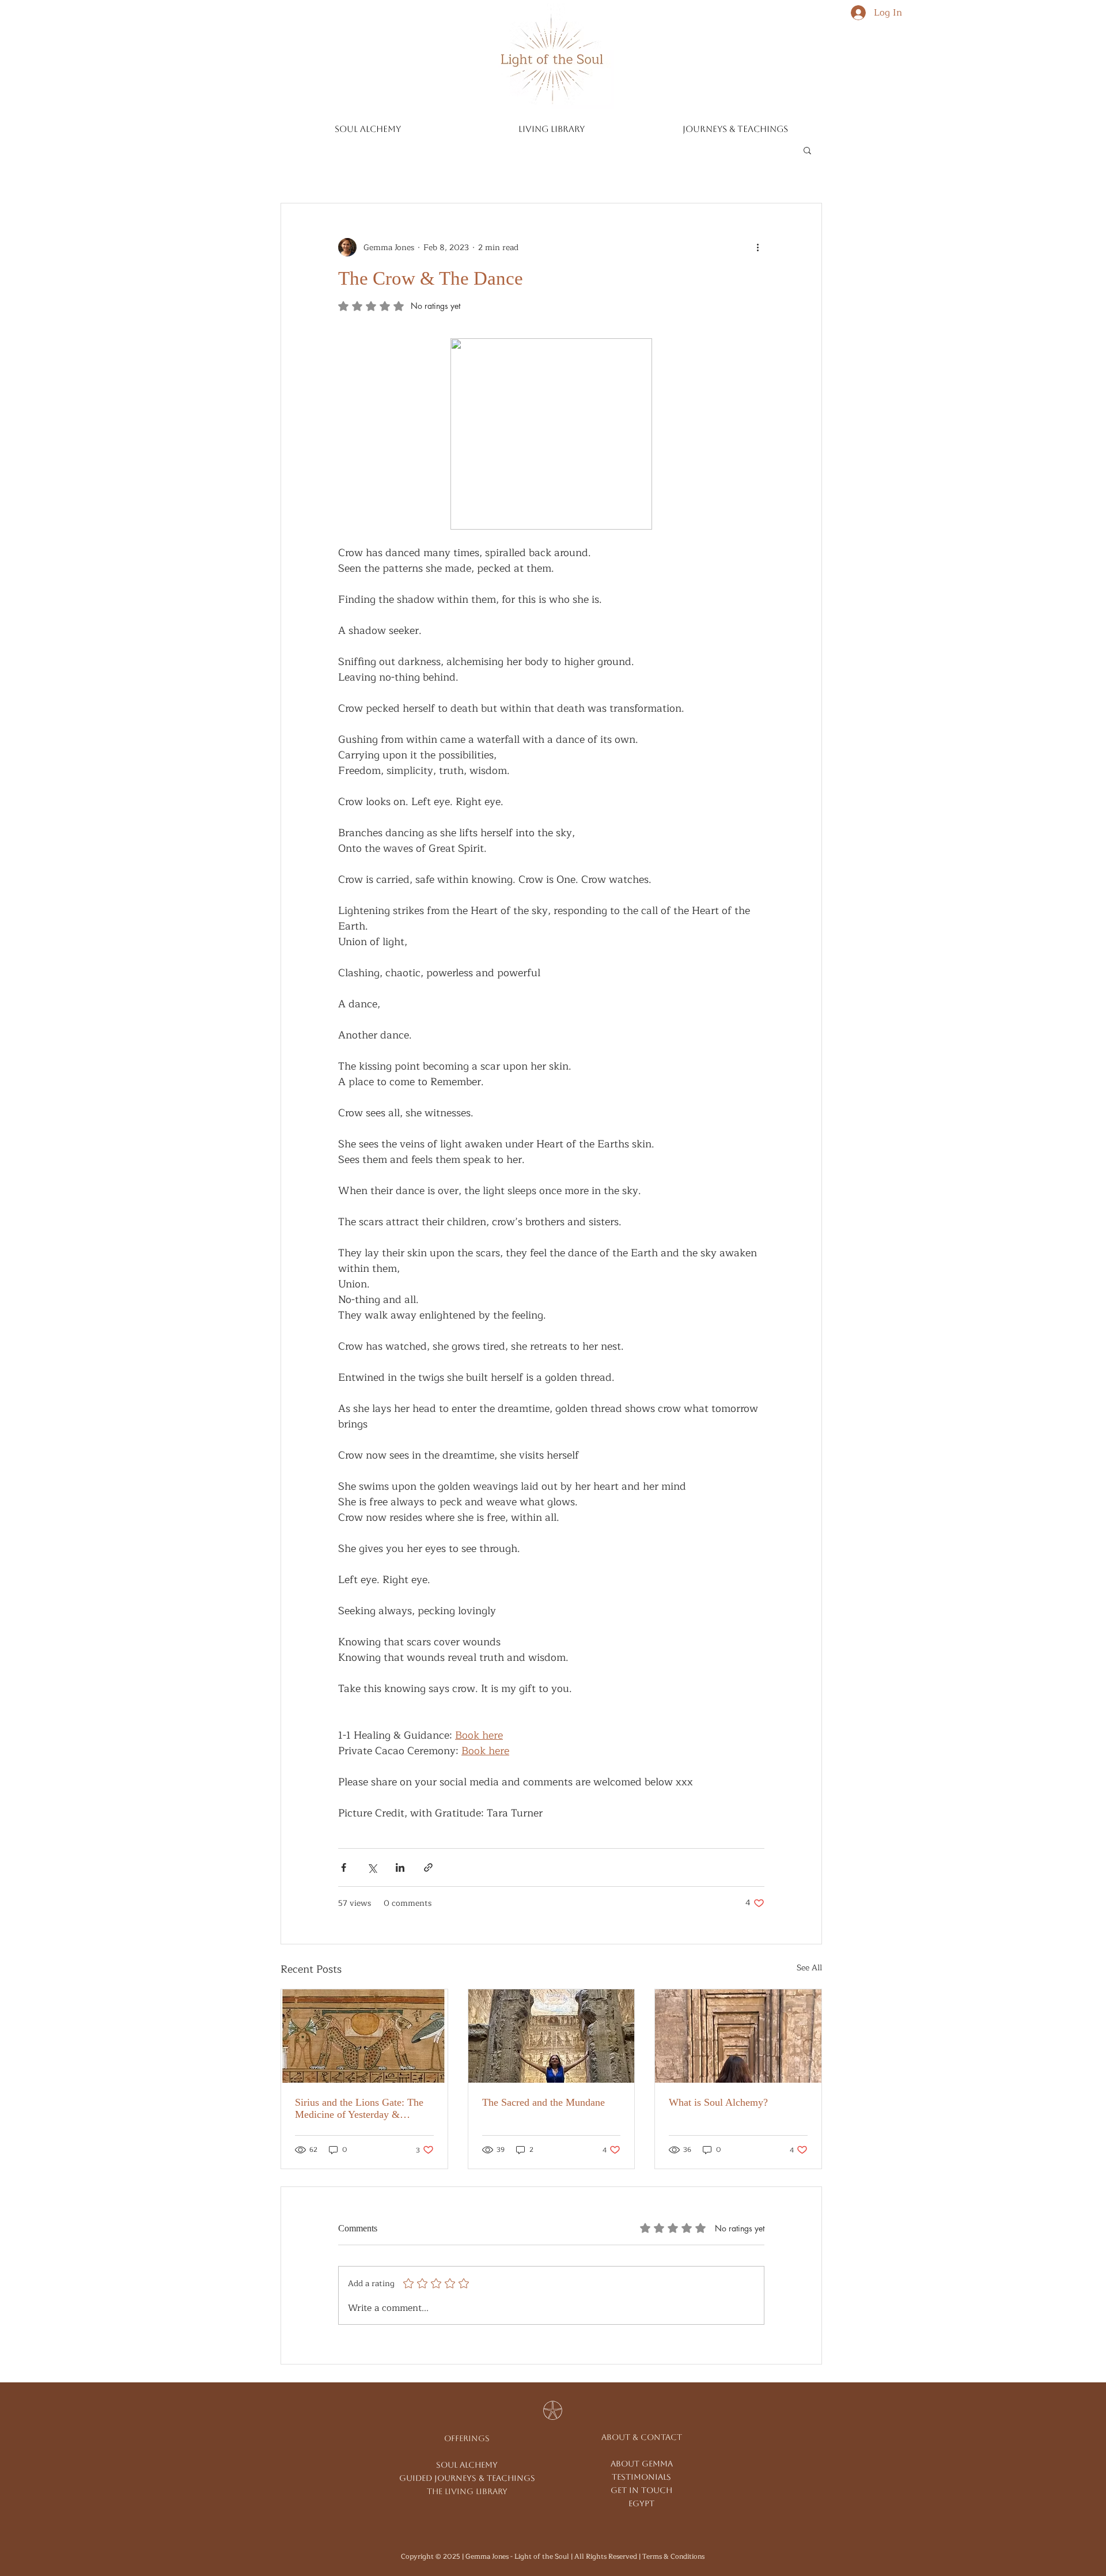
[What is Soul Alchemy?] (738, 2036)
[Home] (551, 56)
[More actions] (757, 247)
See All (809, 1968)
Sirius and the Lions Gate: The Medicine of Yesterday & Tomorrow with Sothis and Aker (362, 2109)
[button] (807, 150)
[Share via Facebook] (344, 1867)
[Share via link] (428, 1867)
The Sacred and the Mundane (543, 2102)
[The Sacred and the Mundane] (552, 2036)
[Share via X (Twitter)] (372, 1867)
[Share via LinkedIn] (400, 1867)
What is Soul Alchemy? (718, 2102)
